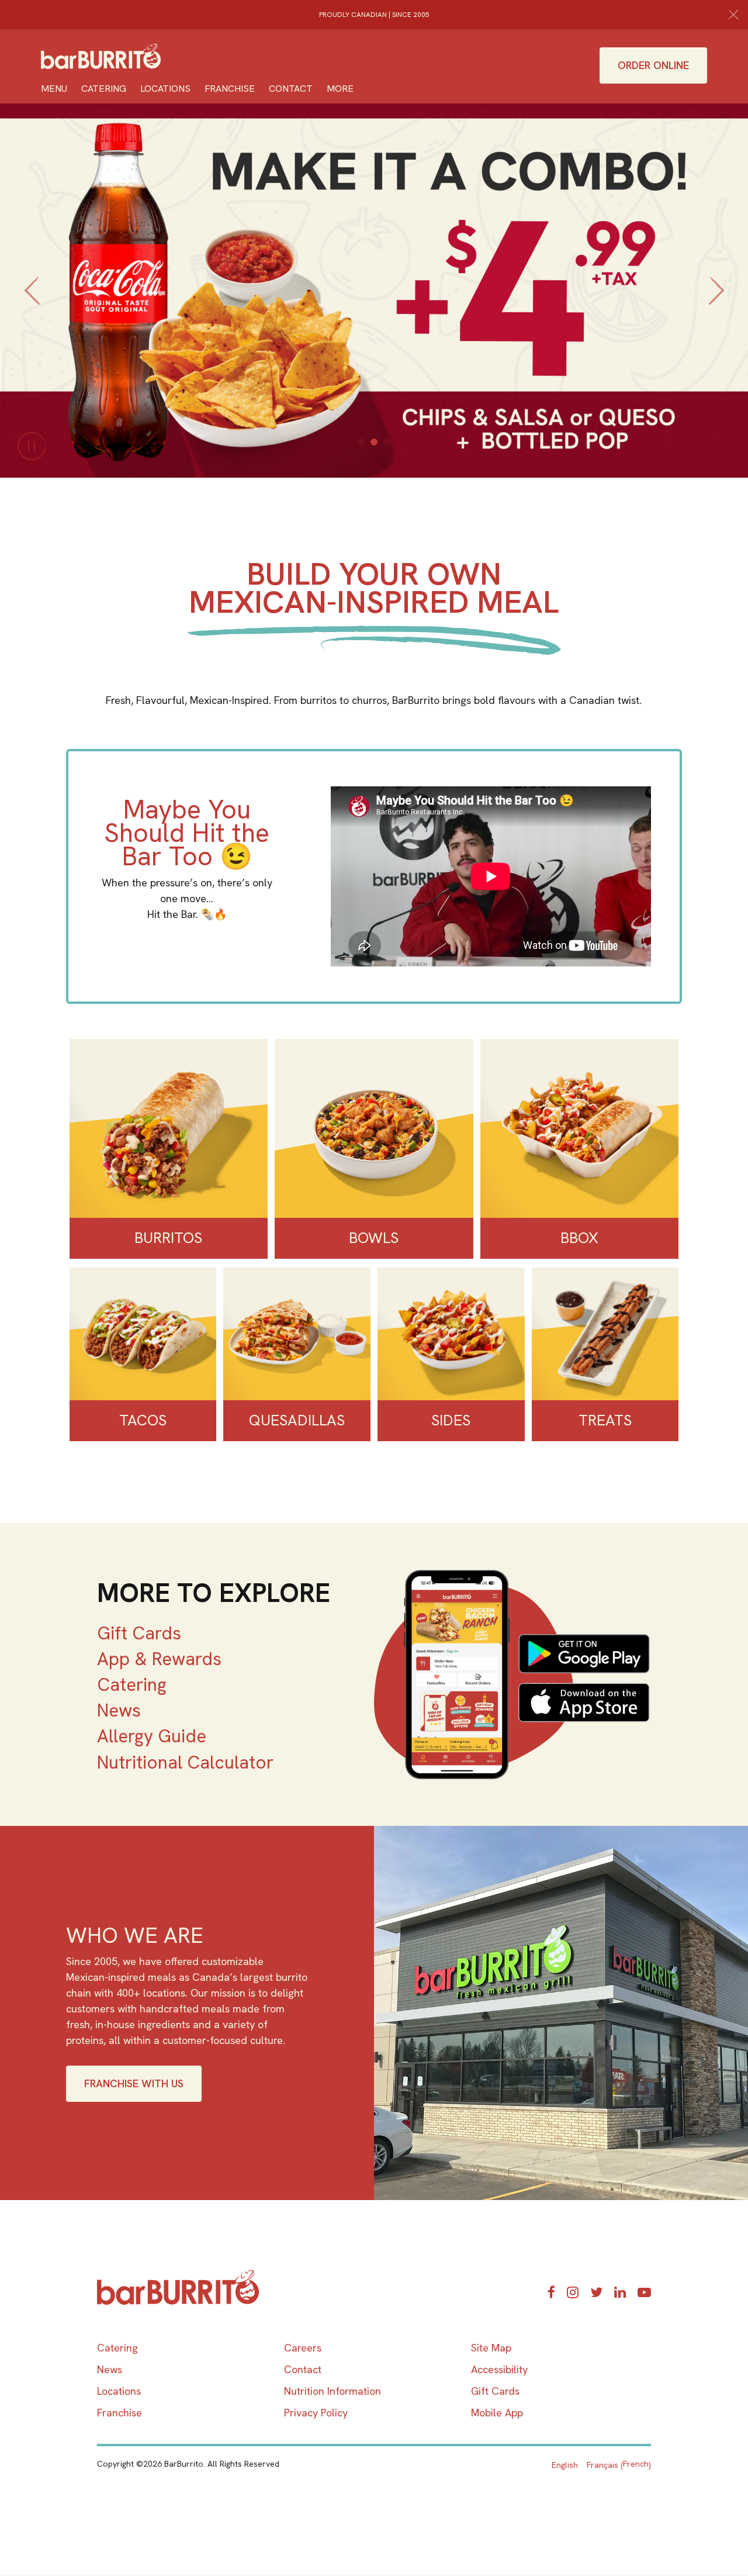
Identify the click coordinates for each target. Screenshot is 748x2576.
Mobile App (497, 2413)
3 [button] (387, 442)
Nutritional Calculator (185, 1762)
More (340, 89)
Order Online (653, 65)
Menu (54, 89)
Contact (291, 89)
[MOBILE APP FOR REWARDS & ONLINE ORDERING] (512, 1674)
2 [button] (374, 442)
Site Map (491, 2348)
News (119, 1710)
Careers (303, 2348)
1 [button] (361, 442)
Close (733, 15)
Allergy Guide (152, 1736)
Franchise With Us (134, 2083)
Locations (165, 89)
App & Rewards (159, 1659)
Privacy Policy (316, 2413)
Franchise (230, 89)
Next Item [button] (720, 304)
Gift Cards (139, 1633)
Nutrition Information (333, 2391)
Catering (104, 89)
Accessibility (499, 2369)
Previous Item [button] (32, 304)
